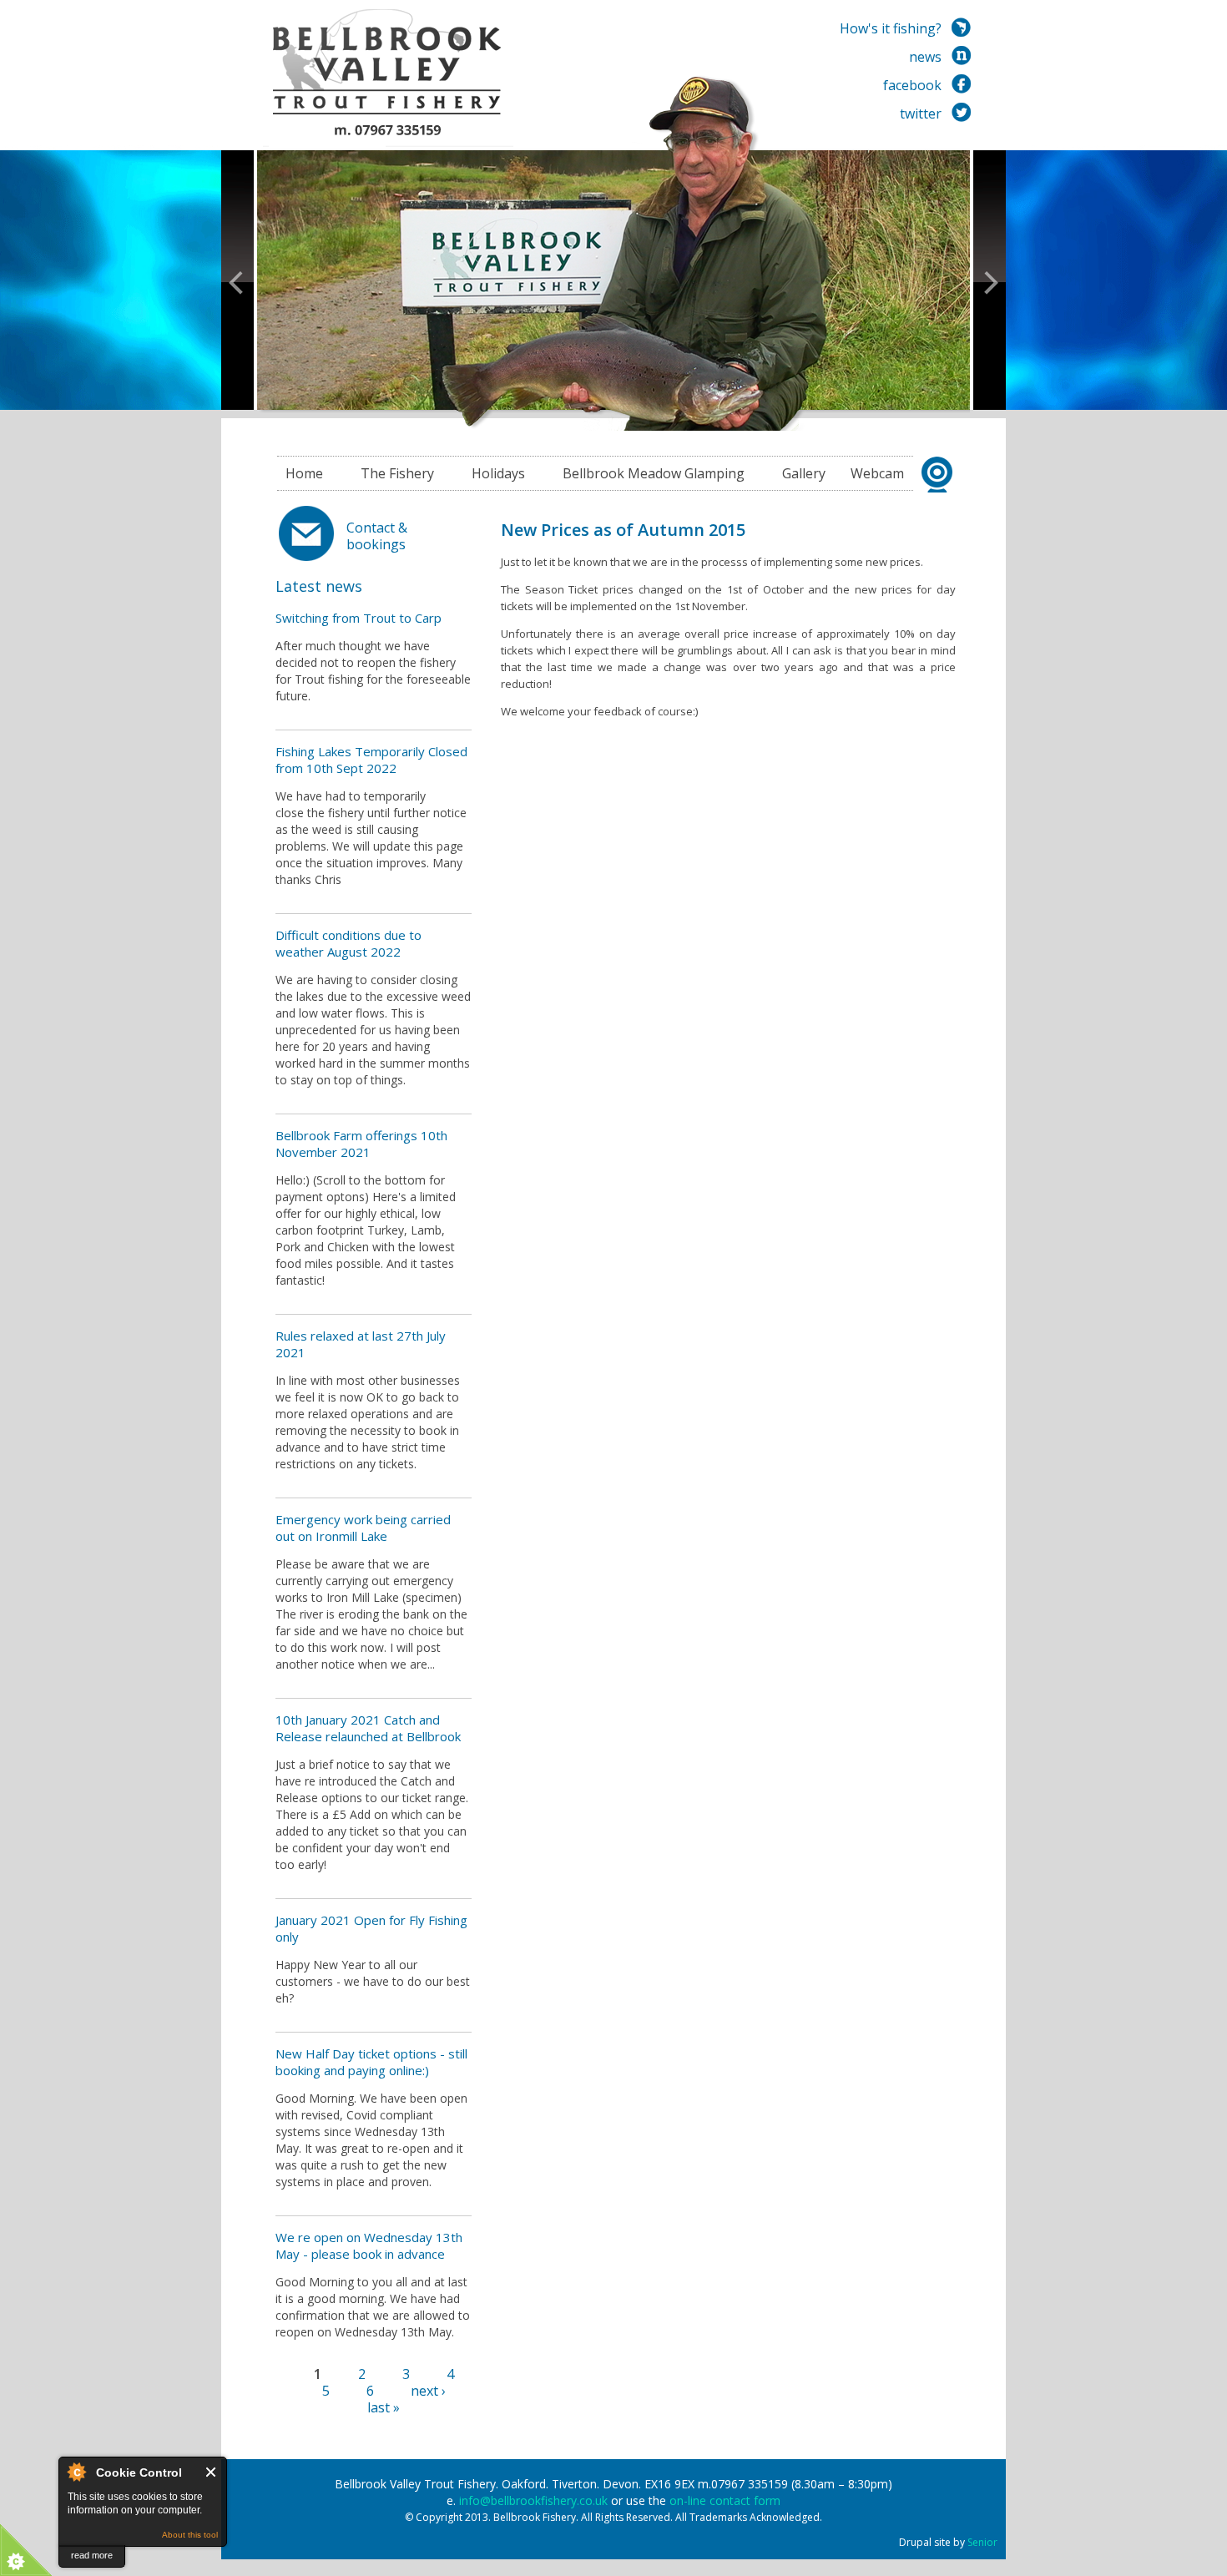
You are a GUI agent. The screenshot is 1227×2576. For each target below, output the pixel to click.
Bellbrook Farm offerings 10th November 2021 (361, 1144)
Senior (982, 2542)
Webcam (877, 473)
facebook (912, 85)
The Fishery (397, 473)
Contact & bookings (377, 536)
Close (212, 2472)
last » (384, 2407)
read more (92, 2555)
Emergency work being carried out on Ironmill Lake (363, 1528)
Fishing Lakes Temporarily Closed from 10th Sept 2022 (371, 760)
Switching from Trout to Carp (359, 618)
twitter (921, 114)
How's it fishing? (891, 28)
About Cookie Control (76, 2472)
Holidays (498, 473)
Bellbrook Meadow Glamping (654, 473)
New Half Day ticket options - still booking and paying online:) (371, 2062)
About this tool (190, 2535)
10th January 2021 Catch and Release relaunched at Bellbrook (368, 1728)
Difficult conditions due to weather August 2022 (348, 943)
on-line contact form (725, 2500)
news (925, 57)
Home (304, 473)
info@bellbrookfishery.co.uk (533, 2500)
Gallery (804, 473)
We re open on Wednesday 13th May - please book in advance (369, 2245)
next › (428, 2391)
